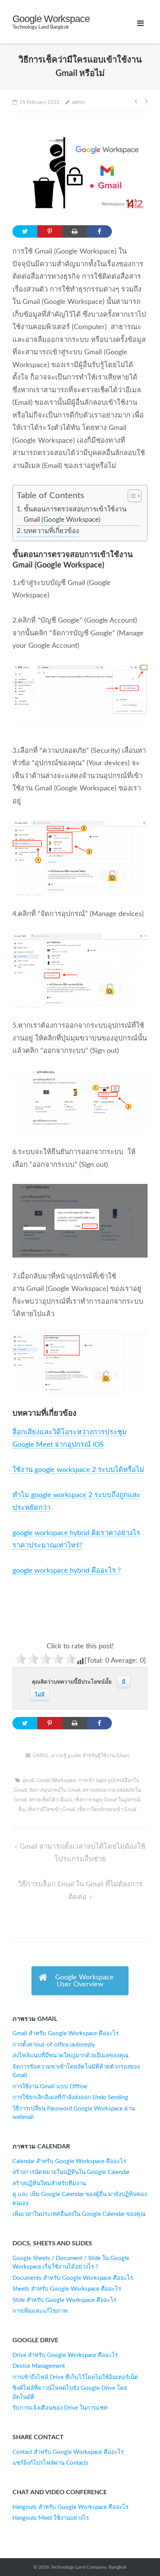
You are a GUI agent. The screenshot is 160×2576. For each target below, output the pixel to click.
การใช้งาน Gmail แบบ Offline (50, 2087)
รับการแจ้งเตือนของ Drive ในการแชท (60, 2408)
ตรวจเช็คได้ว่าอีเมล (50, 1800)
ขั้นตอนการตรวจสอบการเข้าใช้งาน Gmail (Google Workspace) (75, 515)
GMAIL (41, 1756)
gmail (28, 1781)
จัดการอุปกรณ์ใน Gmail (55, 1790)
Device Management (39, 2366)
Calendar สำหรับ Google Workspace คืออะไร (69, 2161)
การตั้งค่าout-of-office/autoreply (54, 2045)
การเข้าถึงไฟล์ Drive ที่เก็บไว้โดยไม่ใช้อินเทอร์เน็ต (75, 2377)
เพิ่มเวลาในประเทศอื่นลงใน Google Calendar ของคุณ (79, 2214)
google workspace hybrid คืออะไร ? (67, 1571)
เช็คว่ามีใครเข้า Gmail (51, 1810)
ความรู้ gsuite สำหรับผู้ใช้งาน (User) (90, 1756)
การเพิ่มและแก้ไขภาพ (40, 2311)
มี (124, 1682)
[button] (131, 497)
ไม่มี (40, 1695)
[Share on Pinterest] (50, 231)
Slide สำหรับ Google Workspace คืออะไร (64, 2300)
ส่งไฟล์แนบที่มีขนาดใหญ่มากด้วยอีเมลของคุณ (70, 2056)
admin (78, 103)
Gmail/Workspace (56, 1781)
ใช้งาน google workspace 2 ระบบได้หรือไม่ (78, 1470)
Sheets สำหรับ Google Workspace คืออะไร (67, 2289)
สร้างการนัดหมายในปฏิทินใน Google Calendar (71, 2172)
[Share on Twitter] (25, 231)
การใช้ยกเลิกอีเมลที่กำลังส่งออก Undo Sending (70, 2097)
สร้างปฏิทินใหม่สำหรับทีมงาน (49, 2183)
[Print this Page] (75, 231)
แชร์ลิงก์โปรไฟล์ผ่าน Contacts (50, 2463)
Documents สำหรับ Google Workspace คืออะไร (73, 2278)
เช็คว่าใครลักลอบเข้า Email (107, 1810)
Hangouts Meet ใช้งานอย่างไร (51, 2518)
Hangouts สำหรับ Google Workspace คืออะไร (70, 2507)
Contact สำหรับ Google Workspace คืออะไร (68, 2452)
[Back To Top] (137, 2553)
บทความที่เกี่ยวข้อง (51, 531)
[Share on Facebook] (99, 231)
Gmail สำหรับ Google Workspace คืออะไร (66, 2033)
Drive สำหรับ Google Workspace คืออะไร (65, 2355)
